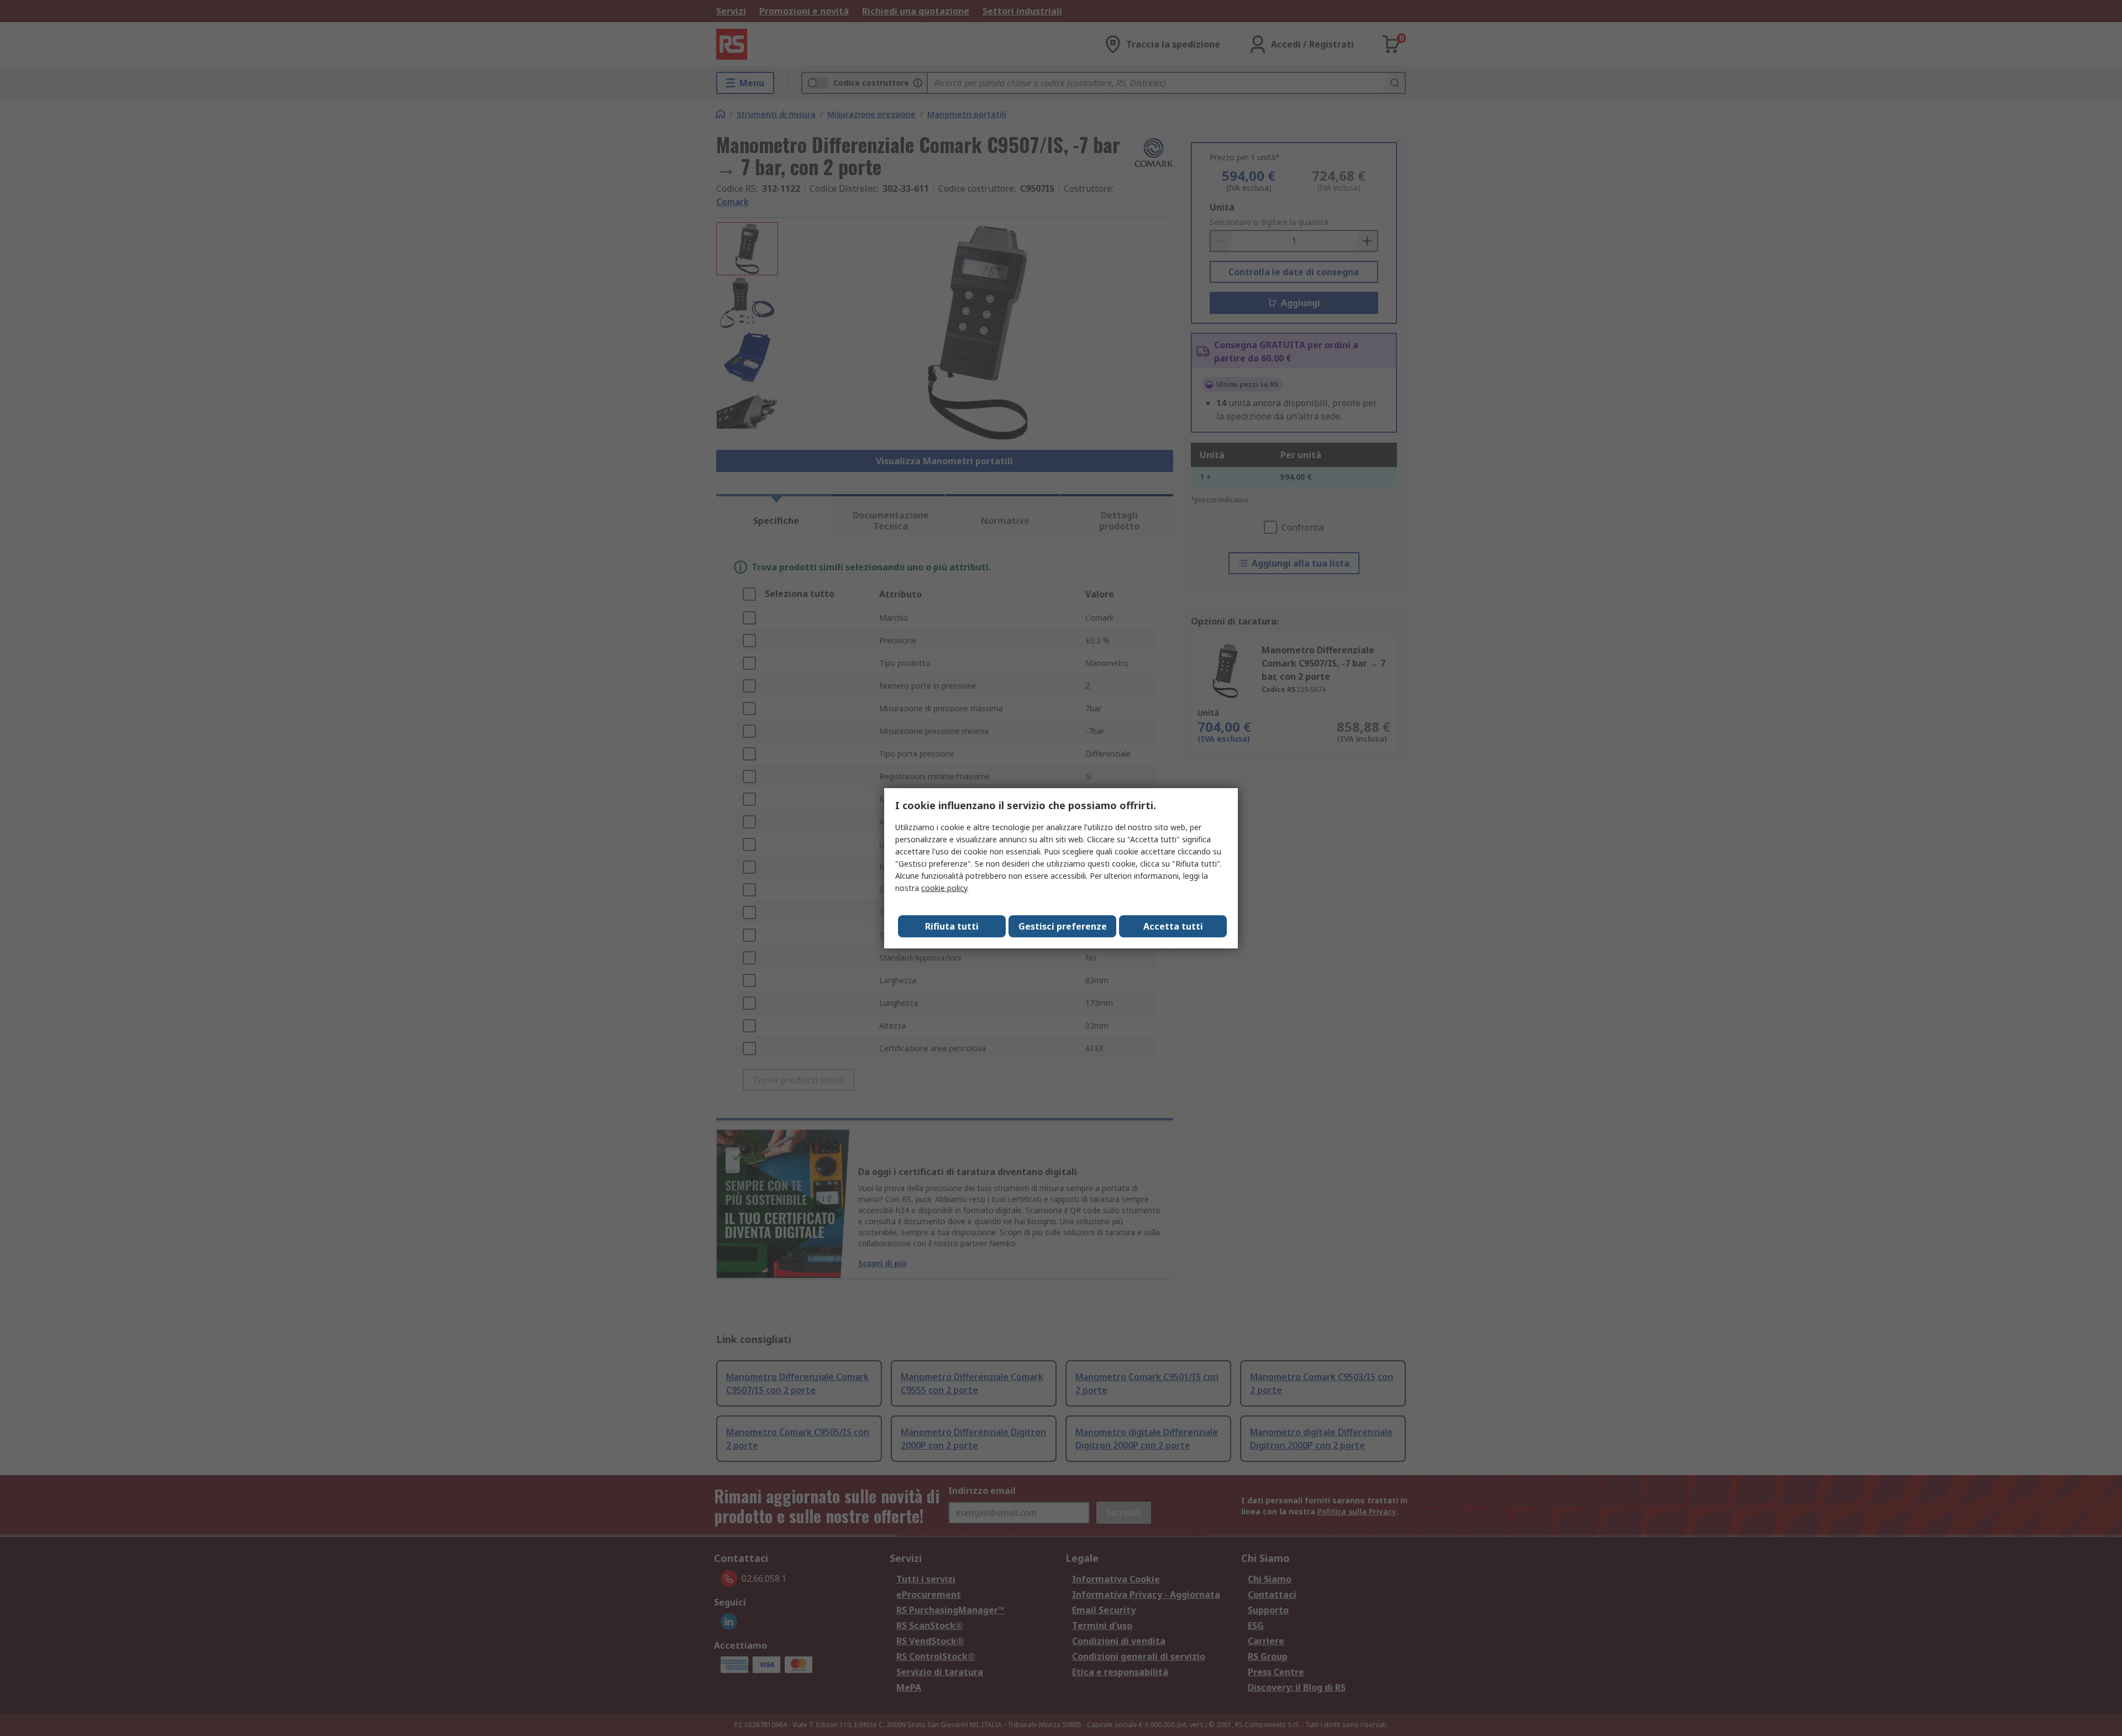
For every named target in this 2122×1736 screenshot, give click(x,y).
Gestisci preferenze (1063, 926)
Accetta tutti (1173, 926)
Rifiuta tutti (952, 926)
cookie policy (944, 888)
